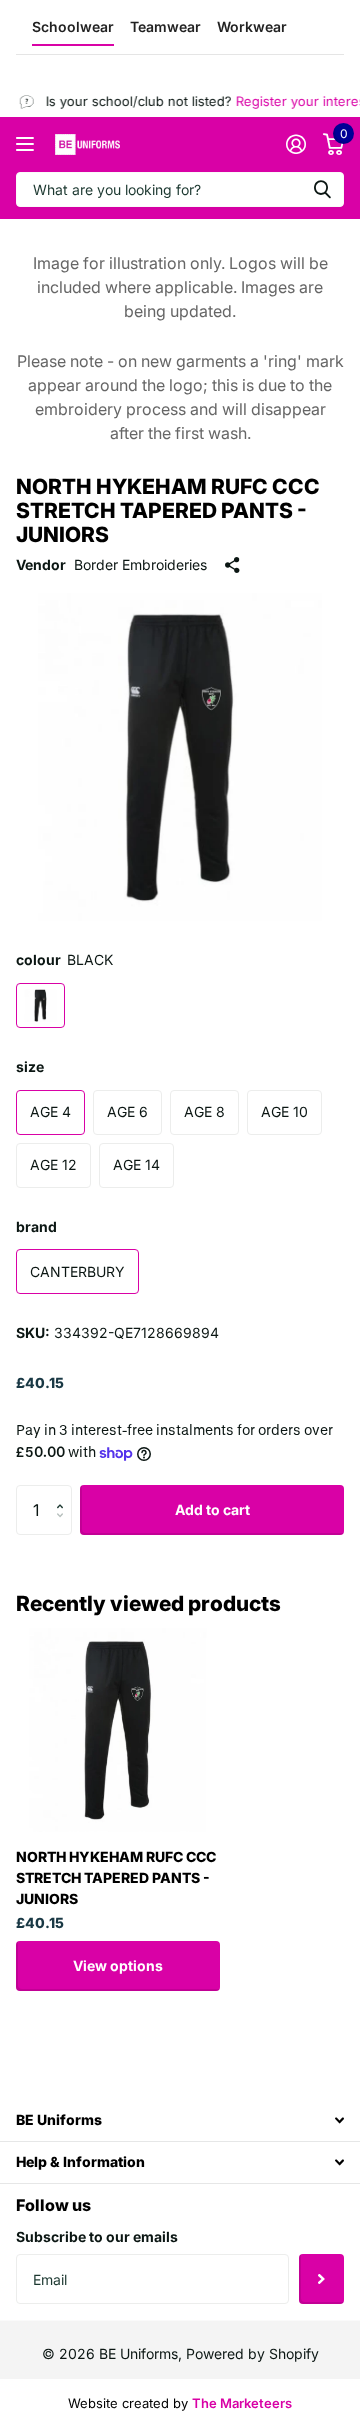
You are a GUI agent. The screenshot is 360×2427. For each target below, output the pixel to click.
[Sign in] (295, 144)
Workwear (252, 26)
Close (180, 2119)
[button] (64, 1492)
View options (118, 1965)
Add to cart (212, 1509)
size (30, 1066)
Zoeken (322, 189)
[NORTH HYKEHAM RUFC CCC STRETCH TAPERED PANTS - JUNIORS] (118, 1730)
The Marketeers (242, 2403)
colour (64, 959)
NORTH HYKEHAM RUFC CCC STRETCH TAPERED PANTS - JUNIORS (116, 1877)
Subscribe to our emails (97, 2236)
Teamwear (165, 26)
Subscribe (321, 2279)
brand (36, 1226)
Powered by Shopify (252, 2353)
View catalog (27, 144)
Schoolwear (73, 26)
